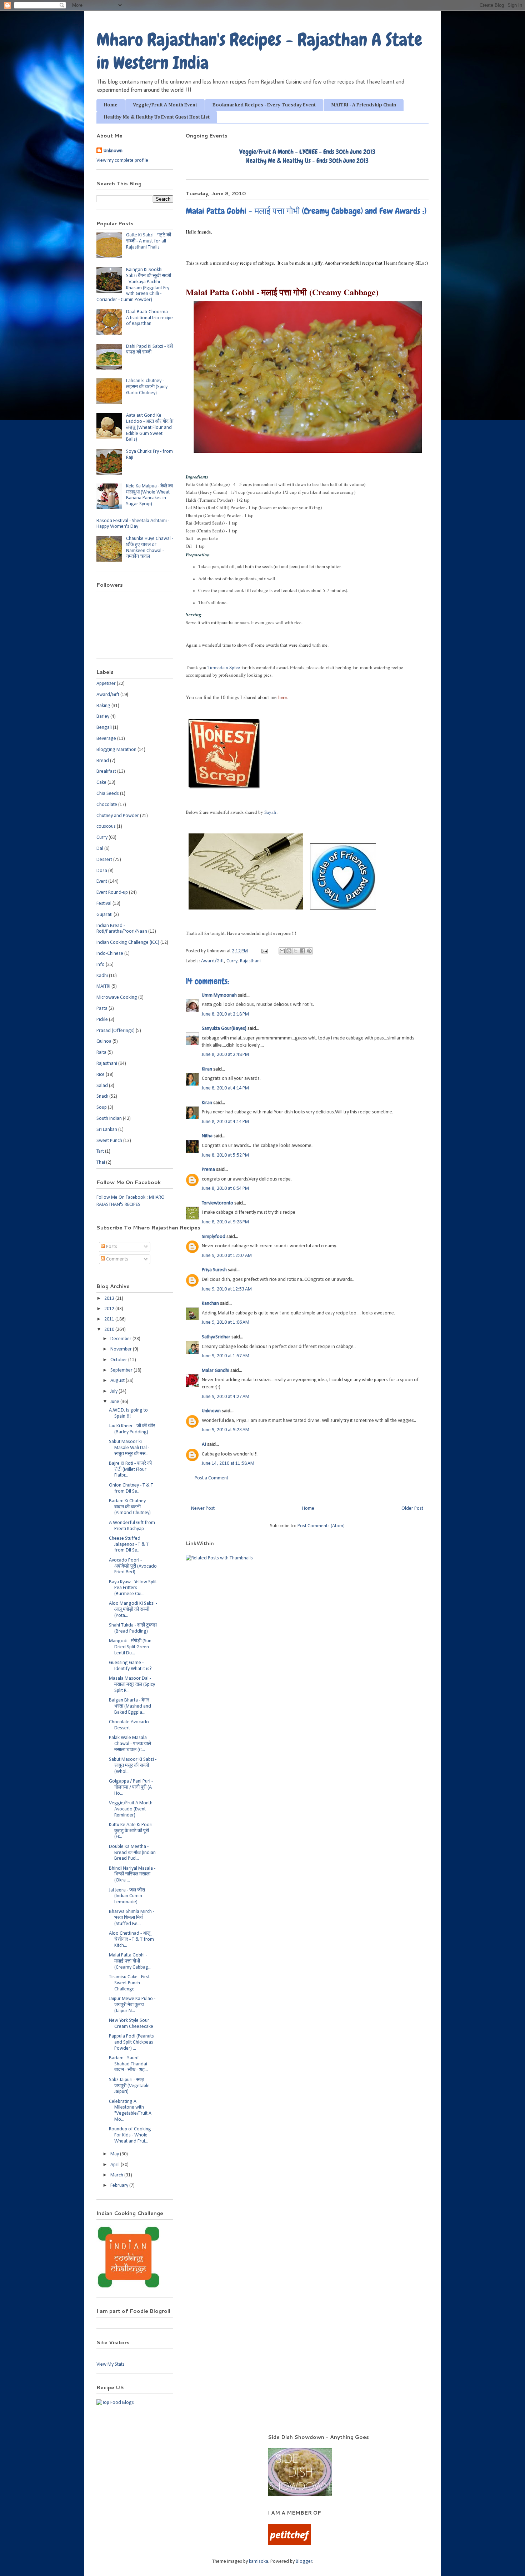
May (115, 2154)
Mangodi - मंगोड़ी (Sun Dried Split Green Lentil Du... (130, 1647)
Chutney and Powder (118, 816)
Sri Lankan (107, 1130)
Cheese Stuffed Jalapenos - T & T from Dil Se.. (129, 1545)
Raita (101, 1053)
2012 (110, 1309)
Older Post (412, 1508)
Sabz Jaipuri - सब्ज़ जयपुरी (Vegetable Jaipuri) (129, 2086)
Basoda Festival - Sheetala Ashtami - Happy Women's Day (133, 524)
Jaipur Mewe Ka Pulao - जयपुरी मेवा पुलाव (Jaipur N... (132, 2005)
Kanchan (210, 1304)
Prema (208, 1170)
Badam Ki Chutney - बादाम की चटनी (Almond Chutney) (130, 1507)
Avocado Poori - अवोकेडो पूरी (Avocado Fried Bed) (133, 1566)
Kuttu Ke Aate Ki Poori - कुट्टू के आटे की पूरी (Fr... (132, 1831)
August (118, 1381)
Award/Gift (212, 961)
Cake (101, 783)
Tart (100, 1151)
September (122, 1370)
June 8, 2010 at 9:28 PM (225, 1222)
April (116, 2165)
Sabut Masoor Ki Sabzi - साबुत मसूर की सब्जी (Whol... (133, 1766)
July (114, 1391)
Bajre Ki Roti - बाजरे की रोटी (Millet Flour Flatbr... (130, 1470)
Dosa (102, 871)
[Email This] (282, 951)
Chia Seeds (108, 794)
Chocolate (107, 805)
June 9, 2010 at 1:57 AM (226, 1356)
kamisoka (259, 2562)
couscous (106, 826)
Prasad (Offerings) (116, 1031)
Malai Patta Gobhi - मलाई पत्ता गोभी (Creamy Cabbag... (130, 1961)
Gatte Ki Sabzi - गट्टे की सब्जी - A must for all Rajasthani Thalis (149, 241)
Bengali (104, 728)
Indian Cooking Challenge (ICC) (128, 943)
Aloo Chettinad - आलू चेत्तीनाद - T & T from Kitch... (131, 1939)
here (282, 697)
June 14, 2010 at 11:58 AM (228, 1464)
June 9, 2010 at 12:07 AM (227, 1256)
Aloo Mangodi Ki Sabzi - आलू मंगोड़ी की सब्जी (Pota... (133, 1610)
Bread (103, 761)
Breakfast (106, 771)
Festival (104, 904)
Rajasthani (250, 961)
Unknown (211, 1411)
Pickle (102, 1020)
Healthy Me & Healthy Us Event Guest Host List (157, 117)
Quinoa (104, 1041)
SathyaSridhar (216, 1337)
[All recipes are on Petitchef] (289, 2544)
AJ (204, 1445)
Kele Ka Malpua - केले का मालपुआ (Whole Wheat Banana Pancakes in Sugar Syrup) (149, 495)
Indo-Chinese (110, 954)
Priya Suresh (214, 1270)
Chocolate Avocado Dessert (129, 1725)
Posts (111, 1247)
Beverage (106, 739)
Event (102, 881)
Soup (102, 1107)
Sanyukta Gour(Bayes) (224, 1029)
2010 (110, 1330)
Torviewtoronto (217, 1203)
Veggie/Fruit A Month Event (165, 105)
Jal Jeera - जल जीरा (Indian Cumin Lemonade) (127, 1896)
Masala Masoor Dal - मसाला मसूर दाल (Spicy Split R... (132, 1685)
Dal (100, 849)
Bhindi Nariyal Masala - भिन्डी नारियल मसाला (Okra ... (132, 1875)
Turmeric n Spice (224, 667)
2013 (110, 1299)
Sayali (270, 812)
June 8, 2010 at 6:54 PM (225, 1189)
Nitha (207, 1136)
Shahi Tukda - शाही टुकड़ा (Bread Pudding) (133, 1628)
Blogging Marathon (116, 750)
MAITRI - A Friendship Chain (364, 105)
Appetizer (106, 684)
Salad (102, 1086)
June (115, 1402)
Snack (102, 1096)
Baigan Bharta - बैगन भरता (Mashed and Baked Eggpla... (130, 1706)
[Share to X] (296, 951)
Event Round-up (112, 893)
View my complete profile (122, 161)
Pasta (102, 1009)
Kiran (207, 1069)
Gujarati (104, 915)
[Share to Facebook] (302, 951)
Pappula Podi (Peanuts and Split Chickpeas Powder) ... (131, 2042)
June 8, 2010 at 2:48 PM (225, 1055)
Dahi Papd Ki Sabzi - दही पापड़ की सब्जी (149, 350)
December (121, 1339)
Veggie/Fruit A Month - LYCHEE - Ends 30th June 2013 (307, 152)
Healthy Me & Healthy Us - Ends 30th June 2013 (307, 161)
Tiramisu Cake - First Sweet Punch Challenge (129, 1983)
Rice (101, 1075)
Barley (103, 716)
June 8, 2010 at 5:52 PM (225, 1155)
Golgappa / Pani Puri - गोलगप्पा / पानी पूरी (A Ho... (131, 1787)
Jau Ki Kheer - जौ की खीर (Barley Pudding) (132, 1429)
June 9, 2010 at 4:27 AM (226, 1397)
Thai (101, 1162)
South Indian (109, 1119)
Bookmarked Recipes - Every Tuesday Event (264, 105)
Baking (103, 706)
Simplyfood (214, 1237)
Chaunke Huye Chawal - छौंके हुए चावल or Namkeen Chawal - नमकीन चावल (150, 548)
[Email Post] (264, 951)
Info (101, 965)
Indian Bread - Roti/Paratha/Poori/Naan (122, 929)
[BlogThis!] (289, 951)
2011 (110, 1319)
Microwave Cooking (117, 998)
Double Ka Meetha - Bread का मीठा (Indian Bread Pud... (132, 1853)
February (120, 2186)
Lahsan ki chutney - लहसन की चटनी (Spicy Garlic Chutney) (147, 387)
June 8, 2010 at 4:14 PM (225, 1088)
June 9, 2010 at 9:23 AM (226, 1430)
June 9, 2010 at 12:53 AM (227, 1289)
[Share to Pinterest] (309, 951)
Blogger (304, 2562)
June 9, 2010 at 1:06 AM (226, 1322)
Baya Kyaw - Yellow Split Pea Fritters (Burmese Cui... (133, 1588)
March (117, 2175)
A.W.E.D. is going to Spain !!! (128, 1413)
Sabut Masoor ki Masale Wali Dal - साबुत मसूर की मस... (129, 1448)
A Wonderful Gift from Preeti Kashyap (132, 1526)
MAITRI (103, 986)
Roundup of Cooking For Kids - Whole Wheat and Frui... (130, 2135)
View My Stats (111, 2364)
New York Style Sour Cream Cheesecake (131, 2024)
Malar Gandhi (216, 1371)
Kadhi (102, 976)
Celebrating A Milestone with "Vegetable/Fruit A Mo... (130, 2111)
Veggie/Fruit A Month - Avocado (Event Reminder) (132, 1809)
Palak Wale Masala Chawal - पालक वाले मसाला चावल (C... (130, 1744)
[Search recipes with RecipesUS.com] (115, 2403)
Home (111, 105)
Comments (117, 1259)
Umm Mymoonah (219, 995)
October (119, 1360)
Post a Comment (211, 1478)
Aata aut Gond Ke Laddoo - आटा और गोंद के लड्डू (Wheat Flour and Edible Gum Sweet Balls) (150, 427)
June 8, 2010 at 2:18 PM (225, 1014)
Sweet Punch (109, 1141)
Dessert (104, 860)
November (122, 1349)
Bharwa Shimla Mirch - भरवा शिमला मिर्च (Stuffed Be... (132, 1918)
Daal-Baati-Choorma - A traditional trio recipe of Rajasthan (149, 318)
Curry (232, 961)
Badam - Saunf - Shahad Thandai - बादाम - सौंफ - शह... (129, 2064)
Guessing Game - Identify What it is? (130, 1666)
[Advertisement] (173, 2444)
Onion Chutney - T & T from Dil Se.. (131, 1488)
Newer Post (203, 1508)
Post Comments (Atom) (321, 1526)
